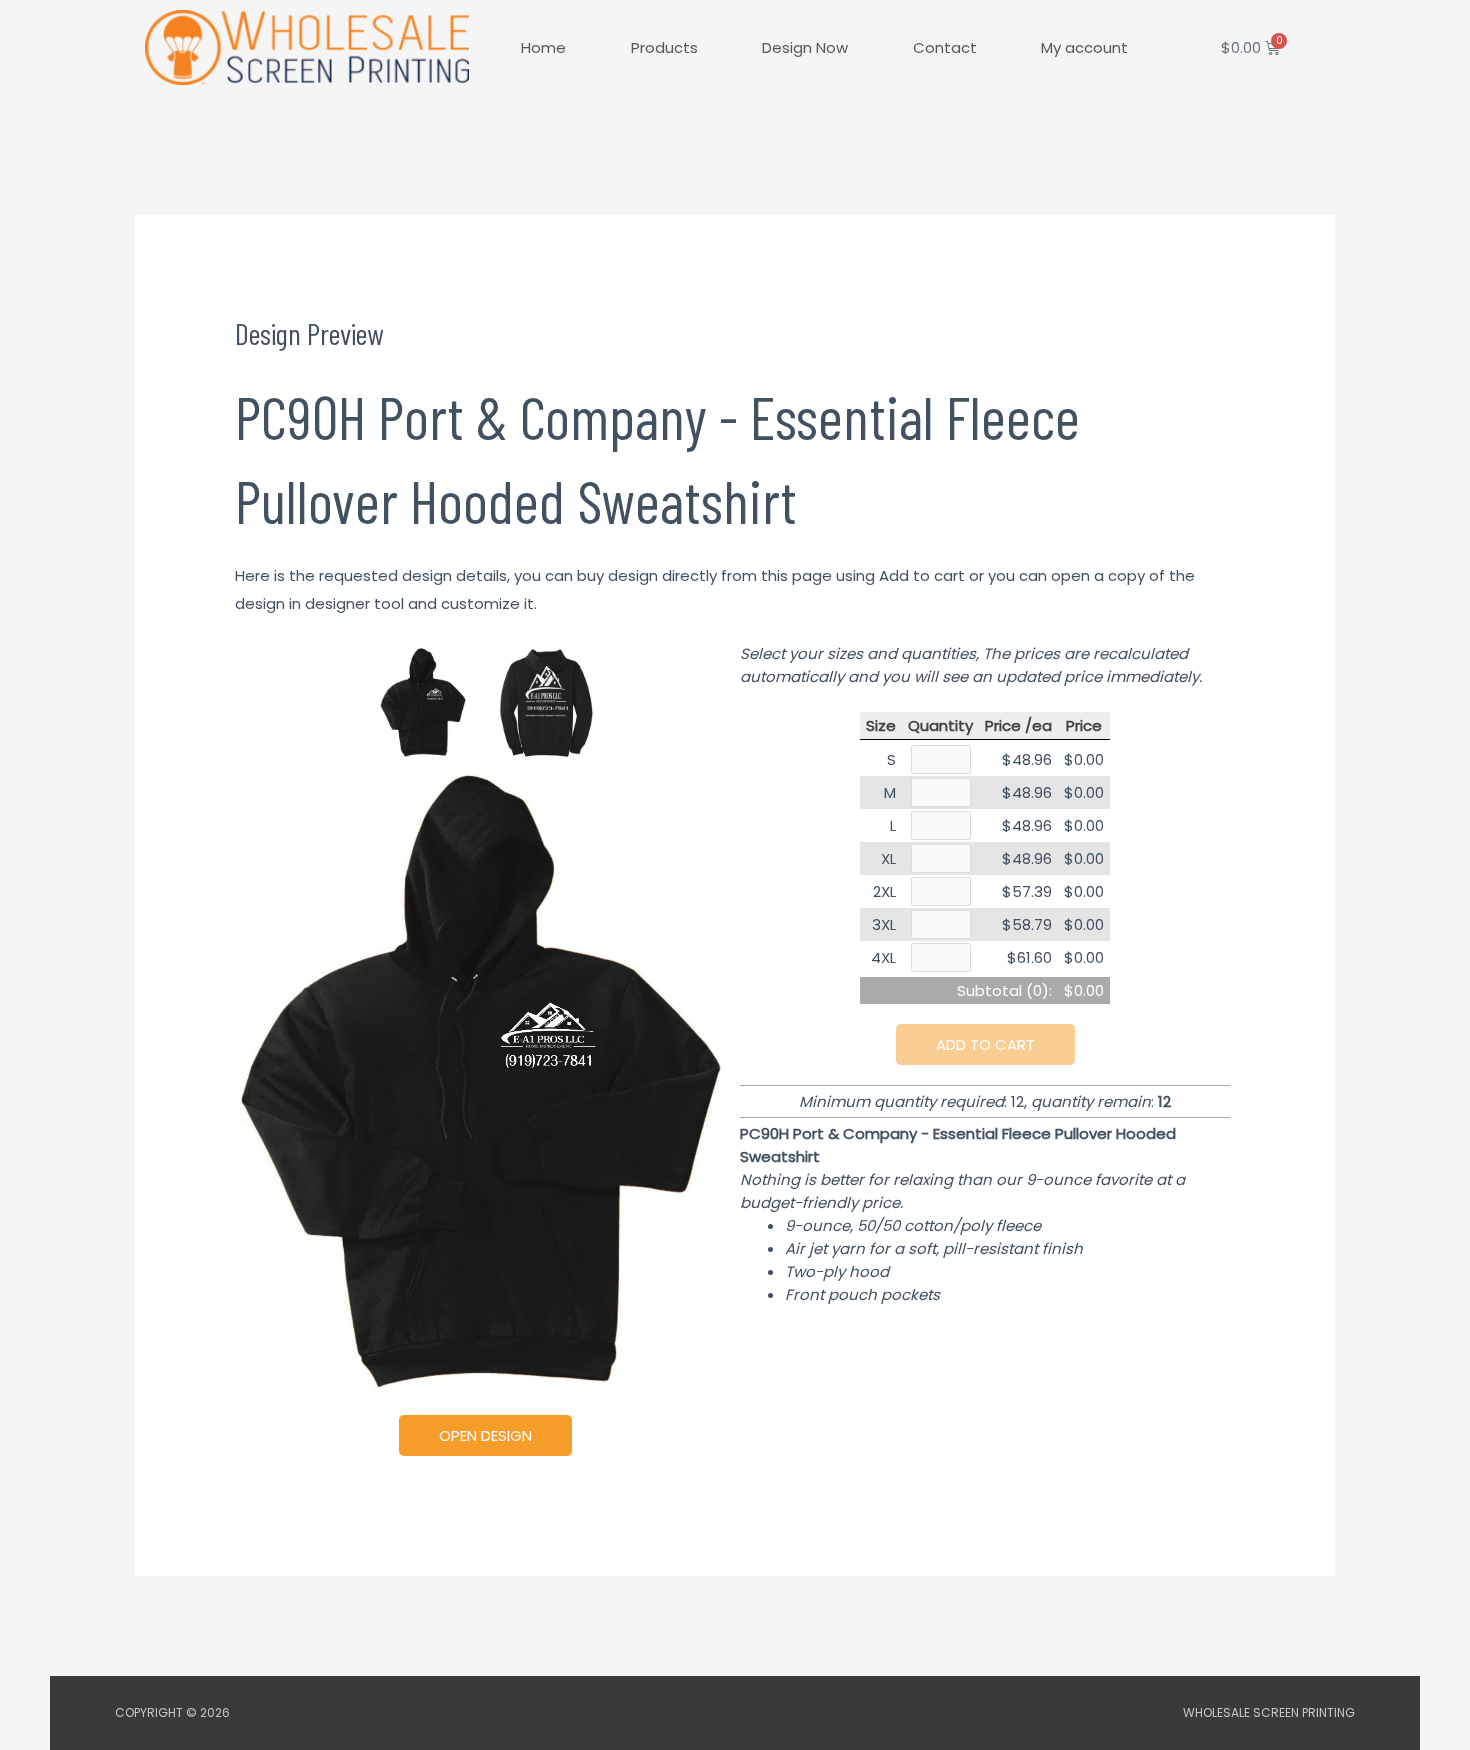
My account (1084, 47)
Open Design (485, 1435)
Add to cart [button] (985, 1044)
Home (543, 47)
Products (664, 47)
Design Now (805, 47)
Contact (945, 47)
